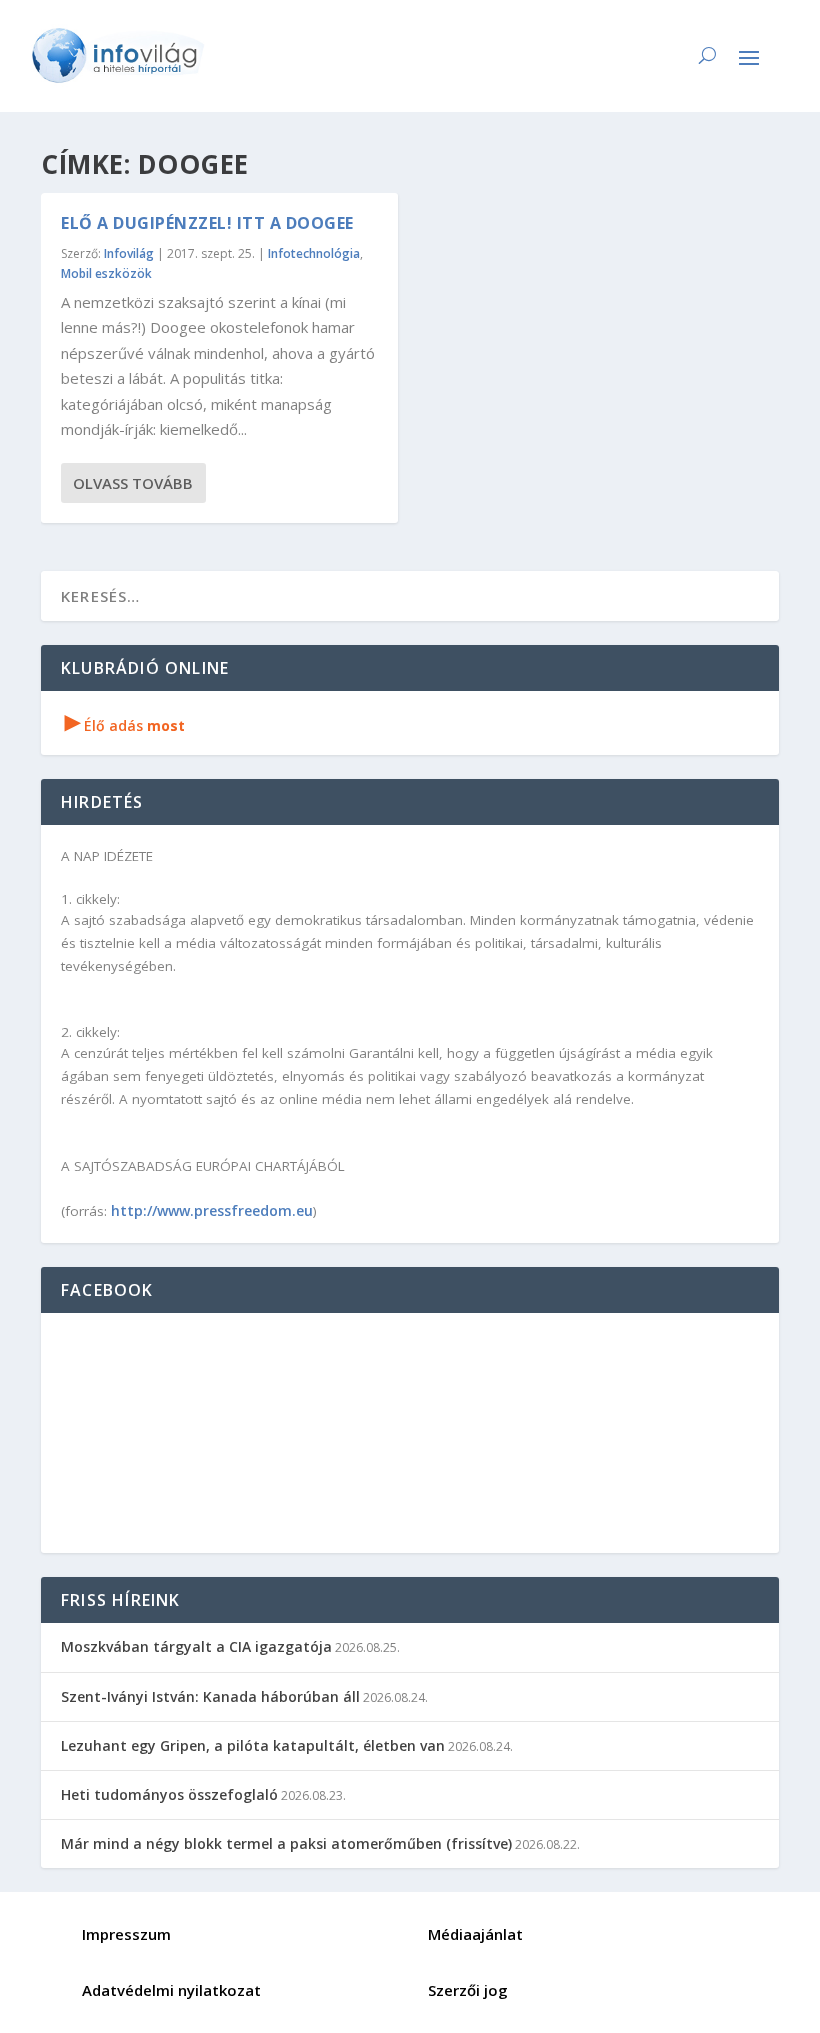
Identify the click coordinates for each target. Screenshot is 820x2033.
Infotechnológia (314, 253)
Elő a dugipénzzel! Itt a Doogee (207, 223)
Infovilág (129, 253)
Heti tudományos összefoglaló (169, 1794)
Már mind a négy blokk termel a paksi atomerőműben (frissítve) (286, 1843)
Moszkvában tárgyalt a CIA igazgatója (196, 1646)
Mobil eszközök (106, 273)
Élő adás (125, 725)
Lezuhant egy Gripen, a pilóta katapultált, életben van (253, 1745)
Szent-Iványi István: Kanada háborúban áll (210, 1696)
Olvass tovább (133, 483)
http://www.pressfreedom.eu (212, 1210)
